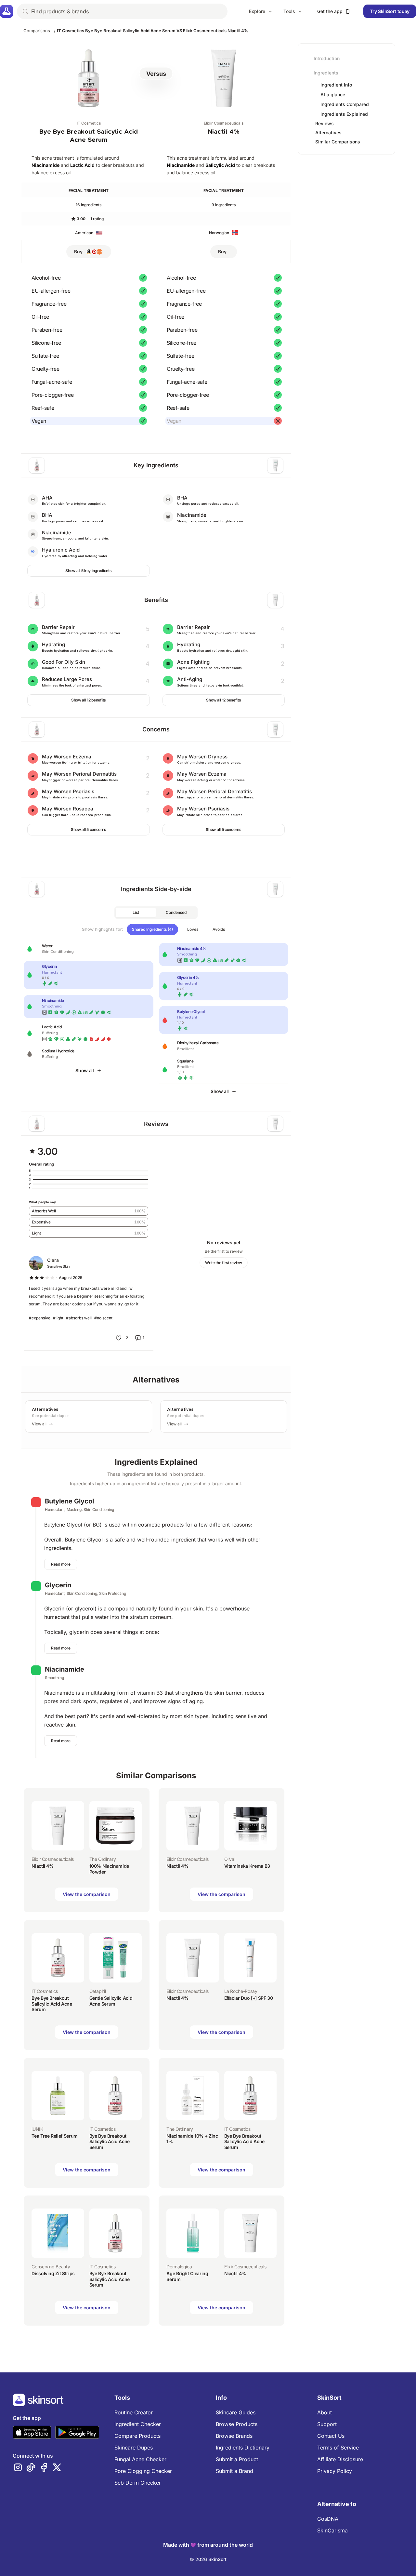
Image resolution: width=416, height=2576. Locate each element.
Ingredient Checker (138, 2424)
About (325, 2412)
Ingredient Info (336, 85)
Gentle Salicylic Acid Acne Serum (111, 2001)
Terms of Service (338, 2448)
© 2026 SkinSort (208, 2559)
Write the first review (223, 1263)
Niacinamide (45, 165)
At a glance (333, 95)
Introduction (327, 58)
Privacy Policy (335, 2471)
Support (327, 2424)
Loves (193, 929)
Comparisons (37, 31)
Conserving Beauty (51, 2267)
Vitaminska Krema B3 (247, 1866)
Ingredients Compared (345, 104)
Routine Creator (134, 2412)
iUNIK (37, 2129)
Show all (84, 1070)
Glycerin (58, 1585)
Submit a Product (237, 2459)
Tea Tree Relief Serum (55, 2136)
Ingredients (326, 73)
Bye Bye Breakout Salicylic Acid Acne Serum (52, 2004)
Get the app (330, 11)
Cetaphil (98, 1991)
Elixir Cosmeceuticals (224, 123)
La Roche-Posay (241, 1991)
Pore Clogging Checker (143, 2471)
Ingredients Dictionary (243, 2448)
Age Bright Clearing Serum (187, 2276)
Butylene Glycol (69, 1501)
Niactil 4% (224, 132)
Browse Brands (234, 2436)
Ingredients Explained (344, 114)
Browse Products (237, 2424)
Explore (257, 11)
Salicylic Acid (220, 165)
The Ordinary (103, 1859)
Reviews (325, 123)
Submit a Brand (234, 2471)
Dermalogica (179, 2267)
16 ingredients (89, 205)
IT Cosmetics (89, 123)
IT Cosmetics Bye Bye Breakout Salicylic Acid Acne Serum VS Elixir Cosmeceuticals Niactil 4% (153, 31)
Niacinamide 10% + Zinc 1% (192, 2139)
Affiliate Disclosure (340, 2459)
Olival (230, 1859)
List (136, 912)
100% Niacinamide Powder (109, 1869)
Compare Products (137, 2436)
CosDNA (328, 2519)
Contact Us (331, 2436)
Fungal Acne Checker (140, 2459)
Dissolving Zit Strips (53, 2273)
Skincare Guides (236, 2412)
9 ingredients (224, 205)
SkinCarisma (332, 2530)
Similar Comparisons (338, 142)
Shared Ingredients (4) (152, 929)
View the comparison (87, 1894)
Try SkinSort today (390, 11)
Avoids (219, 929)
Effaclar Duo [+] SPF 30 (249, 1998)
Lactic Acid (82, 165)
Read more (61, 1564)
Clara (53, 1260)
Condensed (176, 912)
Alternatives (328, 133)
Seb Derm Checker (138, 2483)
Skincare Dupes (134, 2448)
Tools (289, 11)
